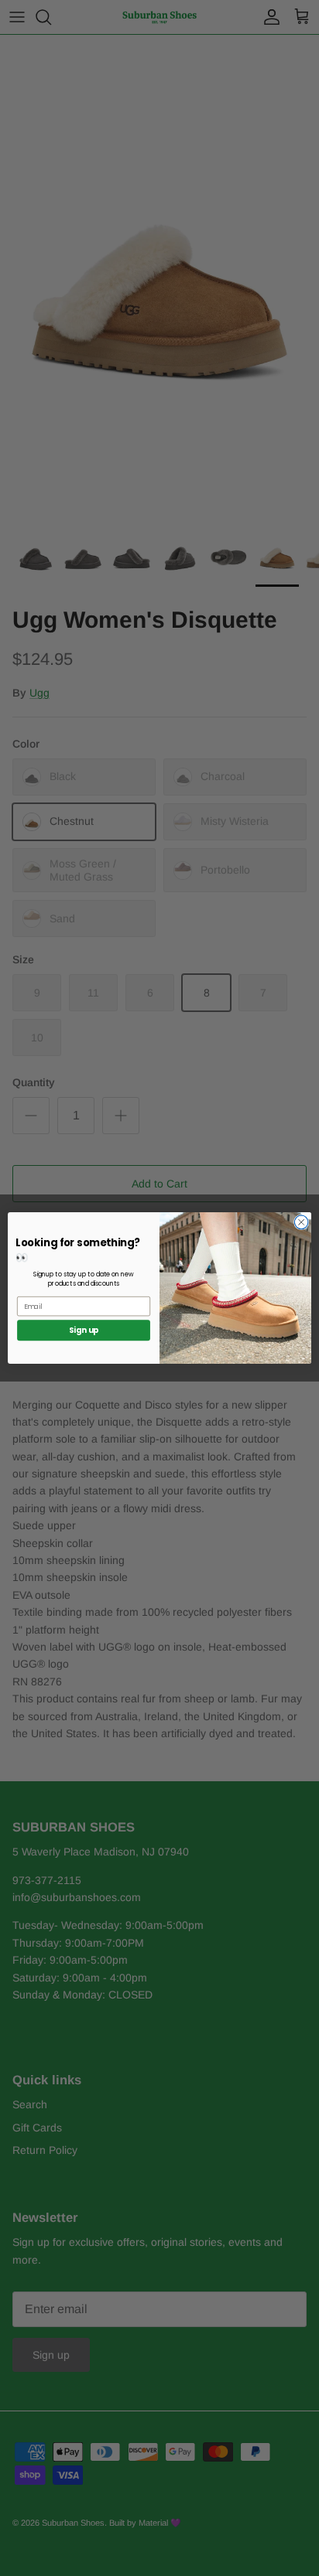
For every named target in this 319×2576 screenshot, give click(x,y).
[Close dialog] (301, 1222)
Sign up (84, 1331)
